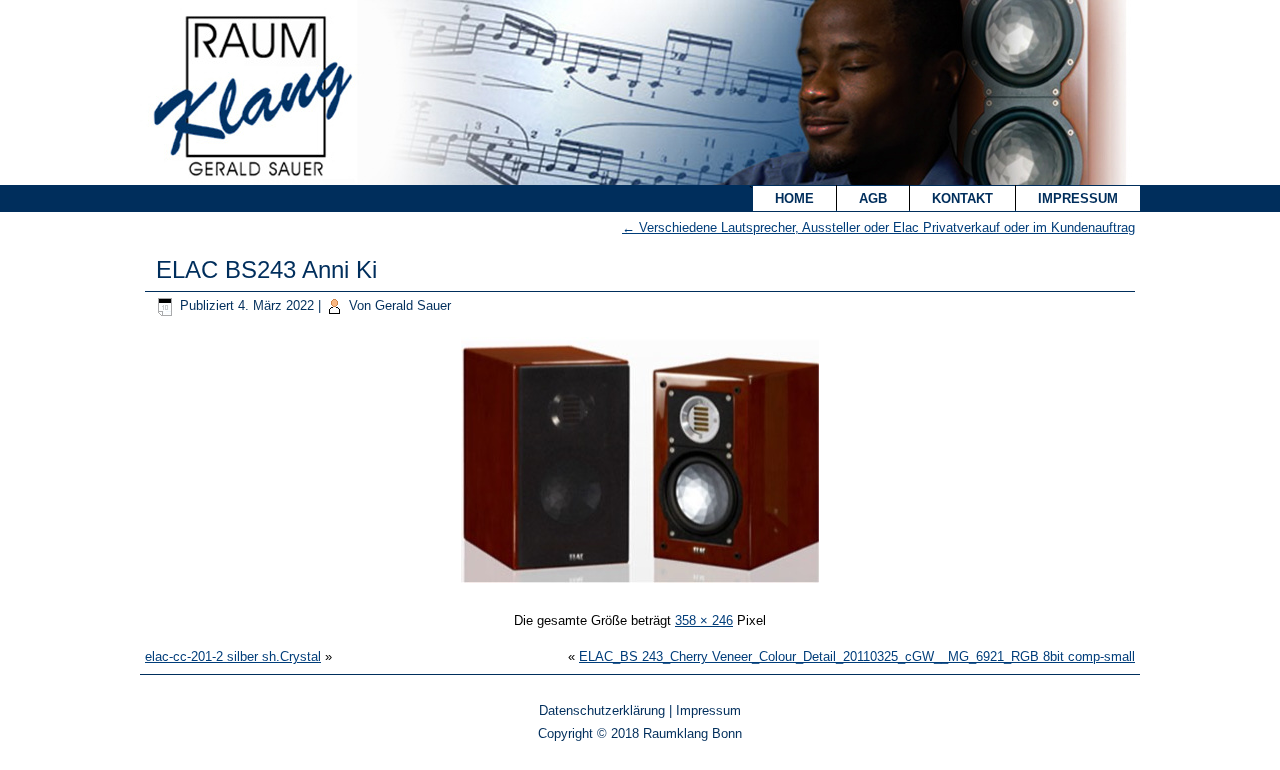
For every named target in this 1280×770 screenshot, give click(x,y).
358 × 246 (704, 620)
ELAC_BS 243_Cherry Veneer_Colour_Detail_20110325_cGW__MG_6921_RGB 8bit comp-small (857, 656)
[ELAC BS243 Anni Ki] (640, 585)
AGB (873, 198)
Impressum (1078, 198)
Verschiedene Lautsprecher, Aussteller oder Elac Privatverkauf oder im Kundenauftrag (878, 227)
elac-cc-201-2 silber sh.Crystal (233, 656)
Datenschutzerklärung (602, 710)
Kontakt (962, 198)
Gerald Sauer (413, 305)
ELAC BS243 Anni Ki (266, 269)
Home (794, 198)
